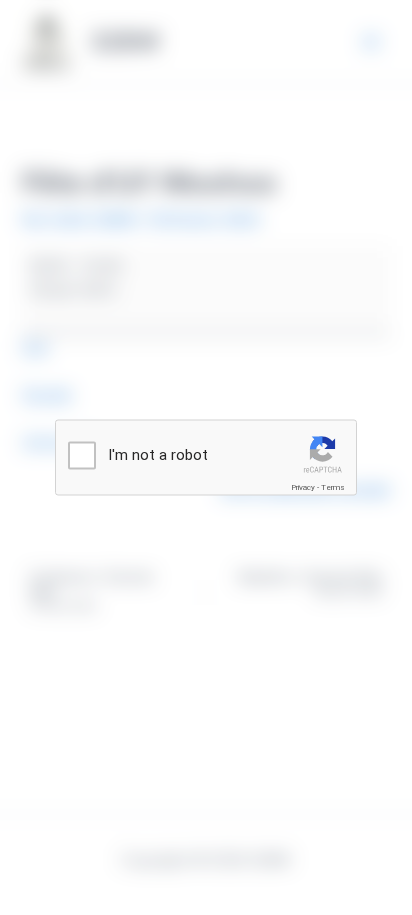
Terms (333, 487)
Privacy (303, 487)
